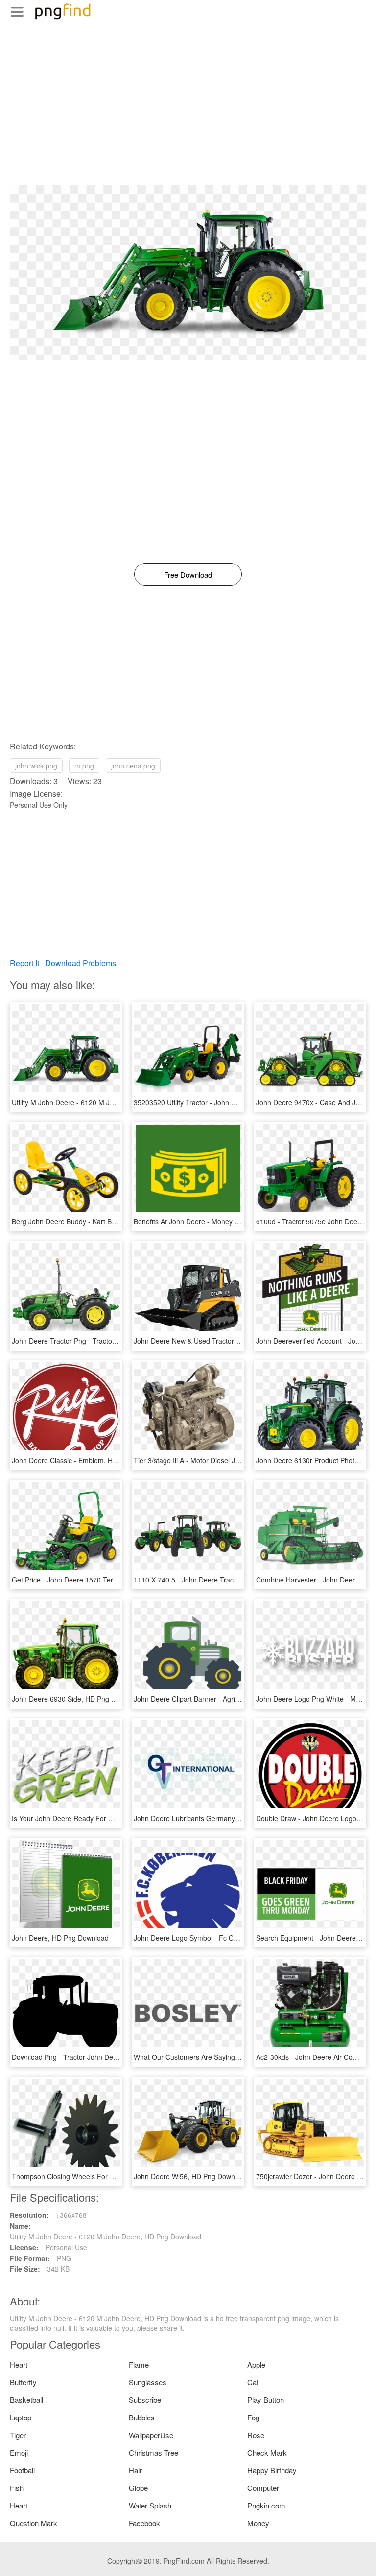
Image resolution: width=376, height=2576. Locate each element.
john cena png (133, 766)
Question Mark (34, 2523)
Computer (263, 2488)
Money (258, 2523)
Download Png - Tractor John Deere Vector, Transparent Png (106, 2057)
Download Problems (81, 963)
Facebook (144, 2523)
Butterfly (23, 2382)
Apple (256, 2364)
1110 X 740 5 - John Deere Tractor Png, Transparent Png (223, 1580)
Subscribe (145, 2400)
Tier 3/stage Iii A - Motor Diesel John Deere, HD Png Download (231, 1460)
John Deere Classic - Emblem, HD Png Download (88, 1460)
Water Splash (150, 2505)
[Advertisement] (188, 117)
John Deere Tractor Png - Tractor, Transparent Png (91, 1341)
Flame (139, 2364)
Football (22, 2470)
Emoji (19, 2452)
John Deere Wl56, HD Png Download (191, 2176)
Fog (253, 2417)
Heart (19, 2364)
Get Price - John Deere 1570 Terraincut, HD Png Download (103, 1580)
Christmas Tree (153, 2452)
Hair (135, 2470)
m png (84, 766)
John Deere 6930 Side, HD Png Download (77, 1699)
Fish (17, 2488)
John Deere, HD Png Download (60, 1938)
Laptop (21, 2417)
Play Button (266, 2400)
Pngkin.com (266, 2505)
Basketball (26, 2400)
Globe (138, 2488)
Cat (253, 2382)
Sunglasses (148, 2382)
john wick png (36, 766)
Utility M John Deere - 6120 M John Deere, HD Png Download (107, 1102)
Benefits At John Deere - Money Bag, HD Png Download (221, 1221)
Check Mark (267, 2452)
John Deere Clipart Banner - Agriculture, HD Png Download (225, 1699)
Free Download (188, 575)
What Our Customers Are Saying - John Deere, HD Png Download (236, 2057)
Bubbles (142, 2417)
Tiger (18, 2435)
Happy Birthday (272, 2470)
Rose (256, 2435)
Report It (24, 963)
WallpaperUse (151, 2435)
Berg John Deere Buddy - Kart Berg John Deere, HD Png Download (116, 1221)
